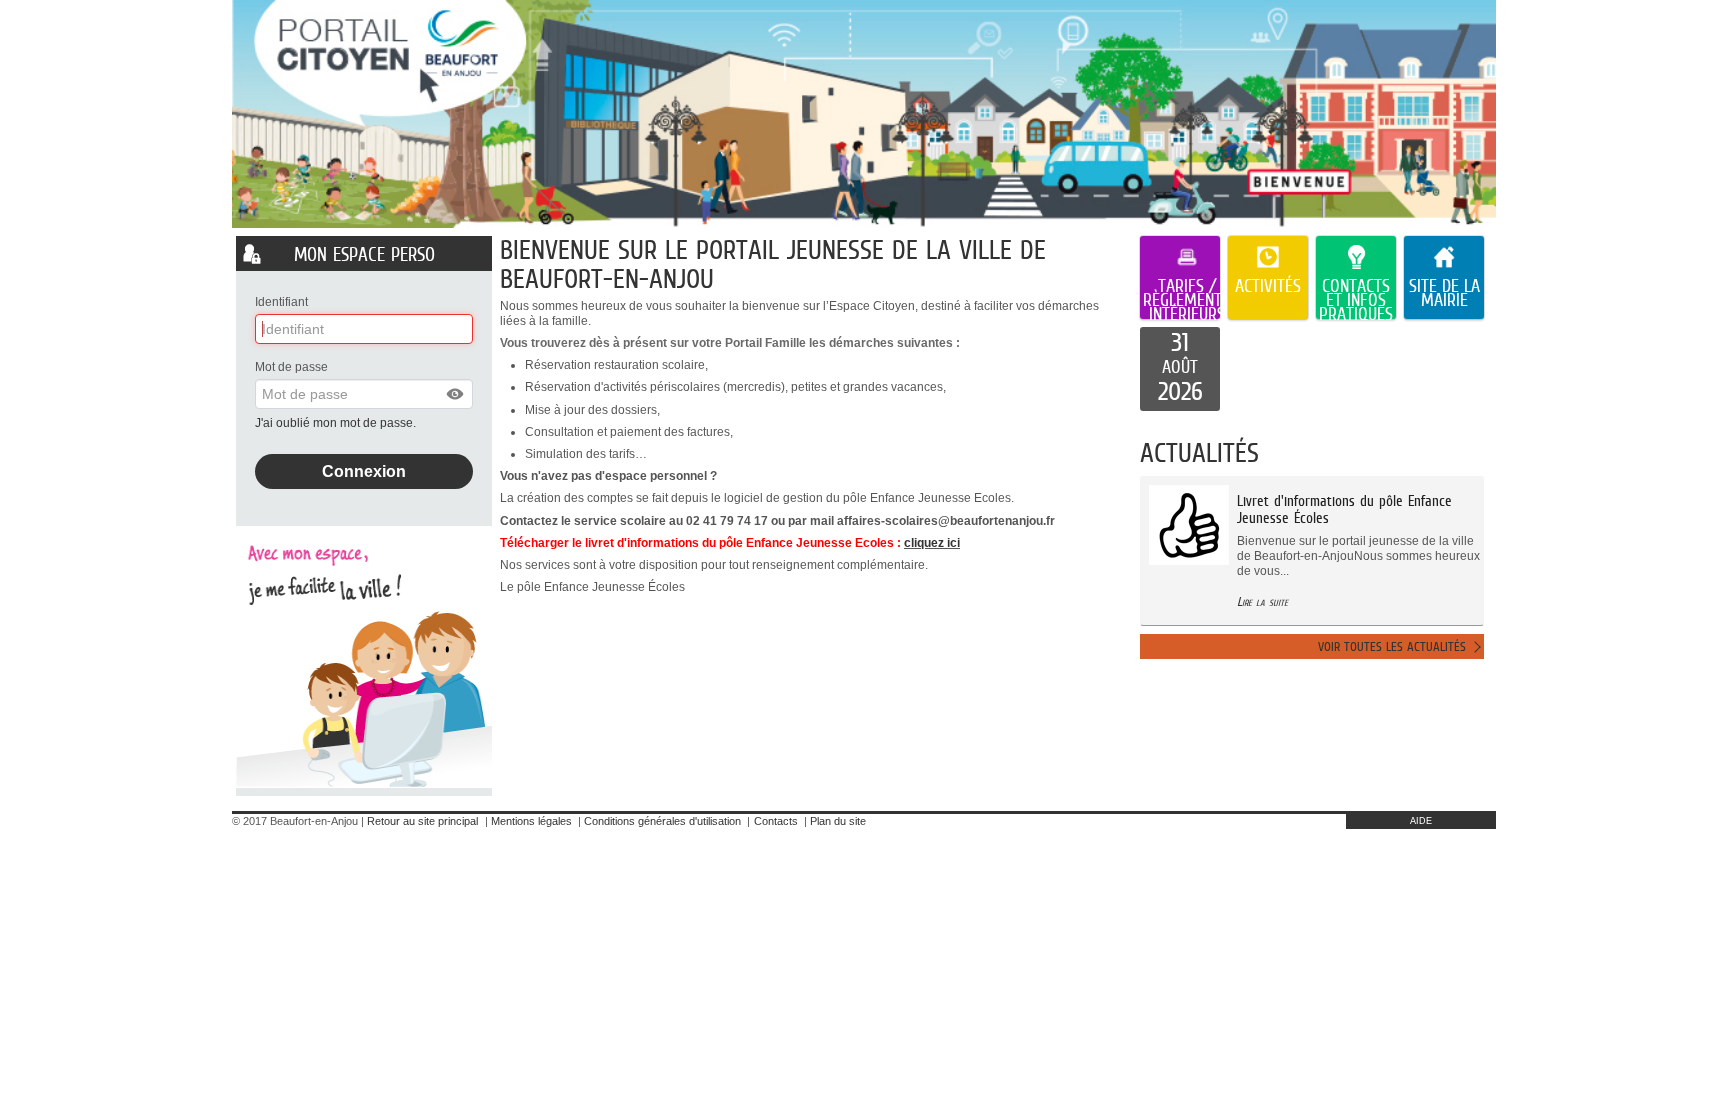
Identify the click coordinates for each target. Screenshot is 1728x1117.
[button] (456, 394)
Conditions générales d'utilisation (662, 821)
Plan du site (838, 821)
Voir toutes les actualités (1392, 646)
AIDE (1421, 821)
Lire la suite (1262, 601)
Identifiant (281, 302)
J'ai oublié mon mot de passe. (337, 423)
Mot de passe (291, 367)
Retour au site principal (422, 821)
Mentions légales (531, 821)
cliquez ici (932, 543)
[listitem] (1180, 369)
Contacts (776, 821)
